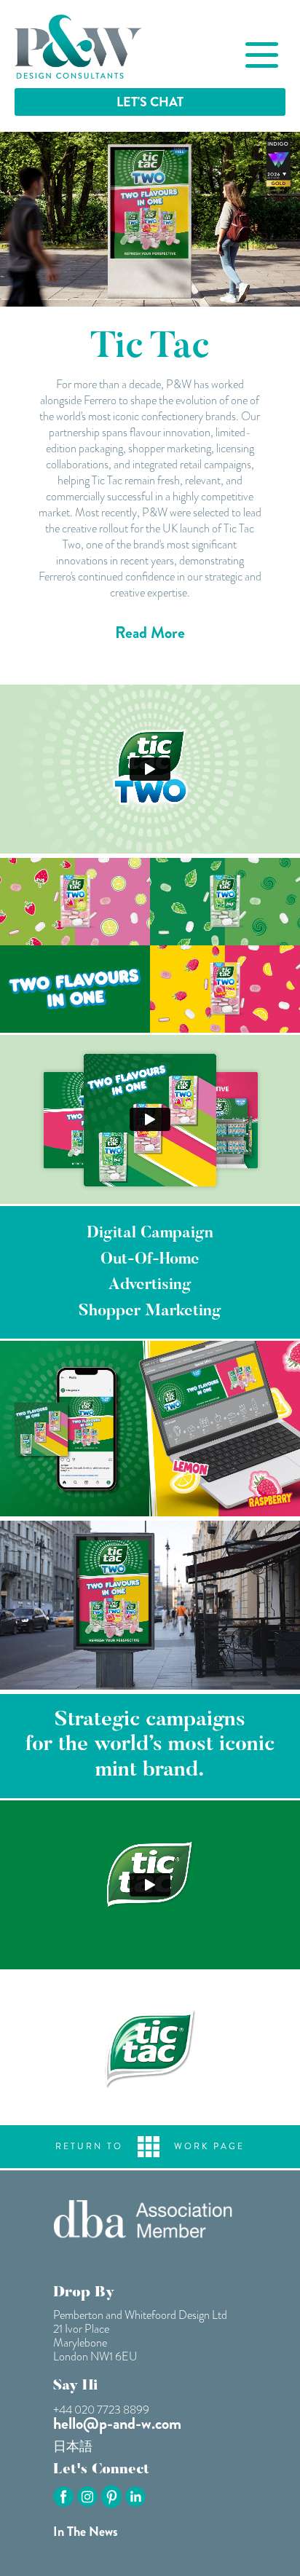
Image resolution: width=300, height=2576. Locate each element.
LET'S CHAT (150, 102)
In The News (86, 2532)
